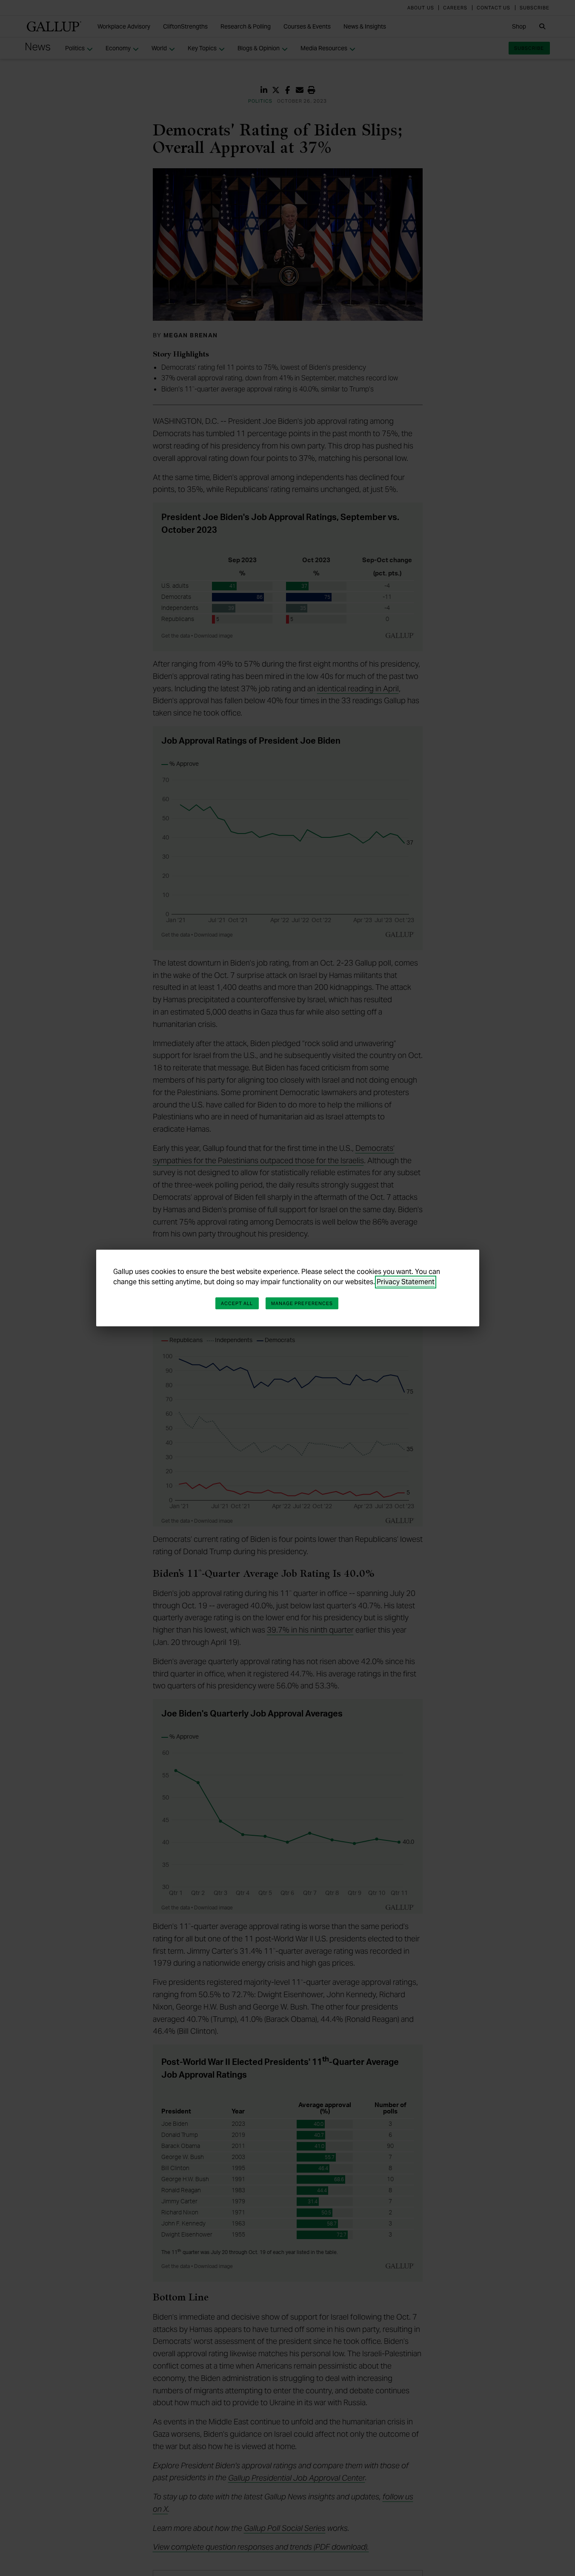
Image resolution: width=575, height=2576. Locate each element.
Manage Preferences (302, 1303)
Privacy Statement (406, 1282)
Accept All (237, 1303)
